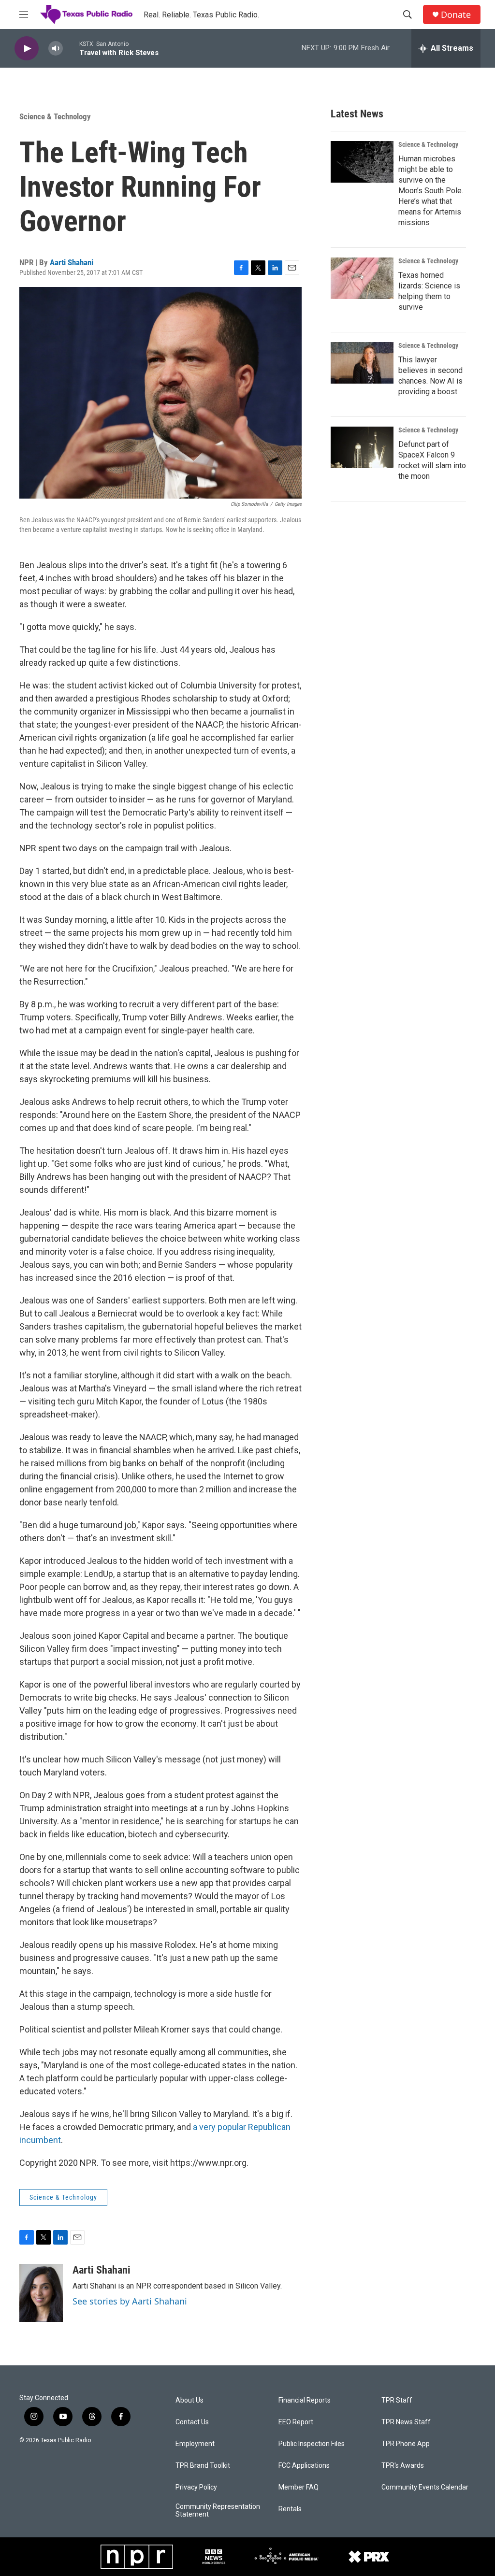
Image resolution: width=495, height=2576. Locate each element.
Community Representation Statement (218, 2511)
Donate (456, 15)
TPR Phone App (406, 2444)
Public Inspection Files (312, 2444)
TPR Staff (397, 2400)
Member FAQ (298, 2487)
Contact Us (192, 2422)
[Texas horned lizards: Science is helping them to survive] (362, 278)
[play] (27, 49)
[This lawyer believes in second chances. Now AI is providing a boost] (362, 363)
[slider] (71, 48)
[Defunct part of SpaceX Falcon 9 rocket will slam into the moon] (362, 447)
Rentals (290, 2509)
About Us (189, 2400)
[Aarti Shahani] (41, 2293)
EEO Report (296, 2422)
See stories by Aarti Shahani (130, 2301)
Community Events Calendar (425, 2487)
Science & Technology (55, 116)
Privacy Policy (196, 2487)
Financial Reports (305, 2400)
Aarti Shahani (72, 262)
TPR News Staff (406, 2422)
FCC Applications (304, 2466)
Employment (195, 2444)
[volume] (56, 49)
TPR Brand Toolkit (203, 2466)
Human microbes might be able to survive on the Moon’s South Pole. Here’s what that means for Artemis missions (431, 191)
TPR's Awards (403, 2466)
